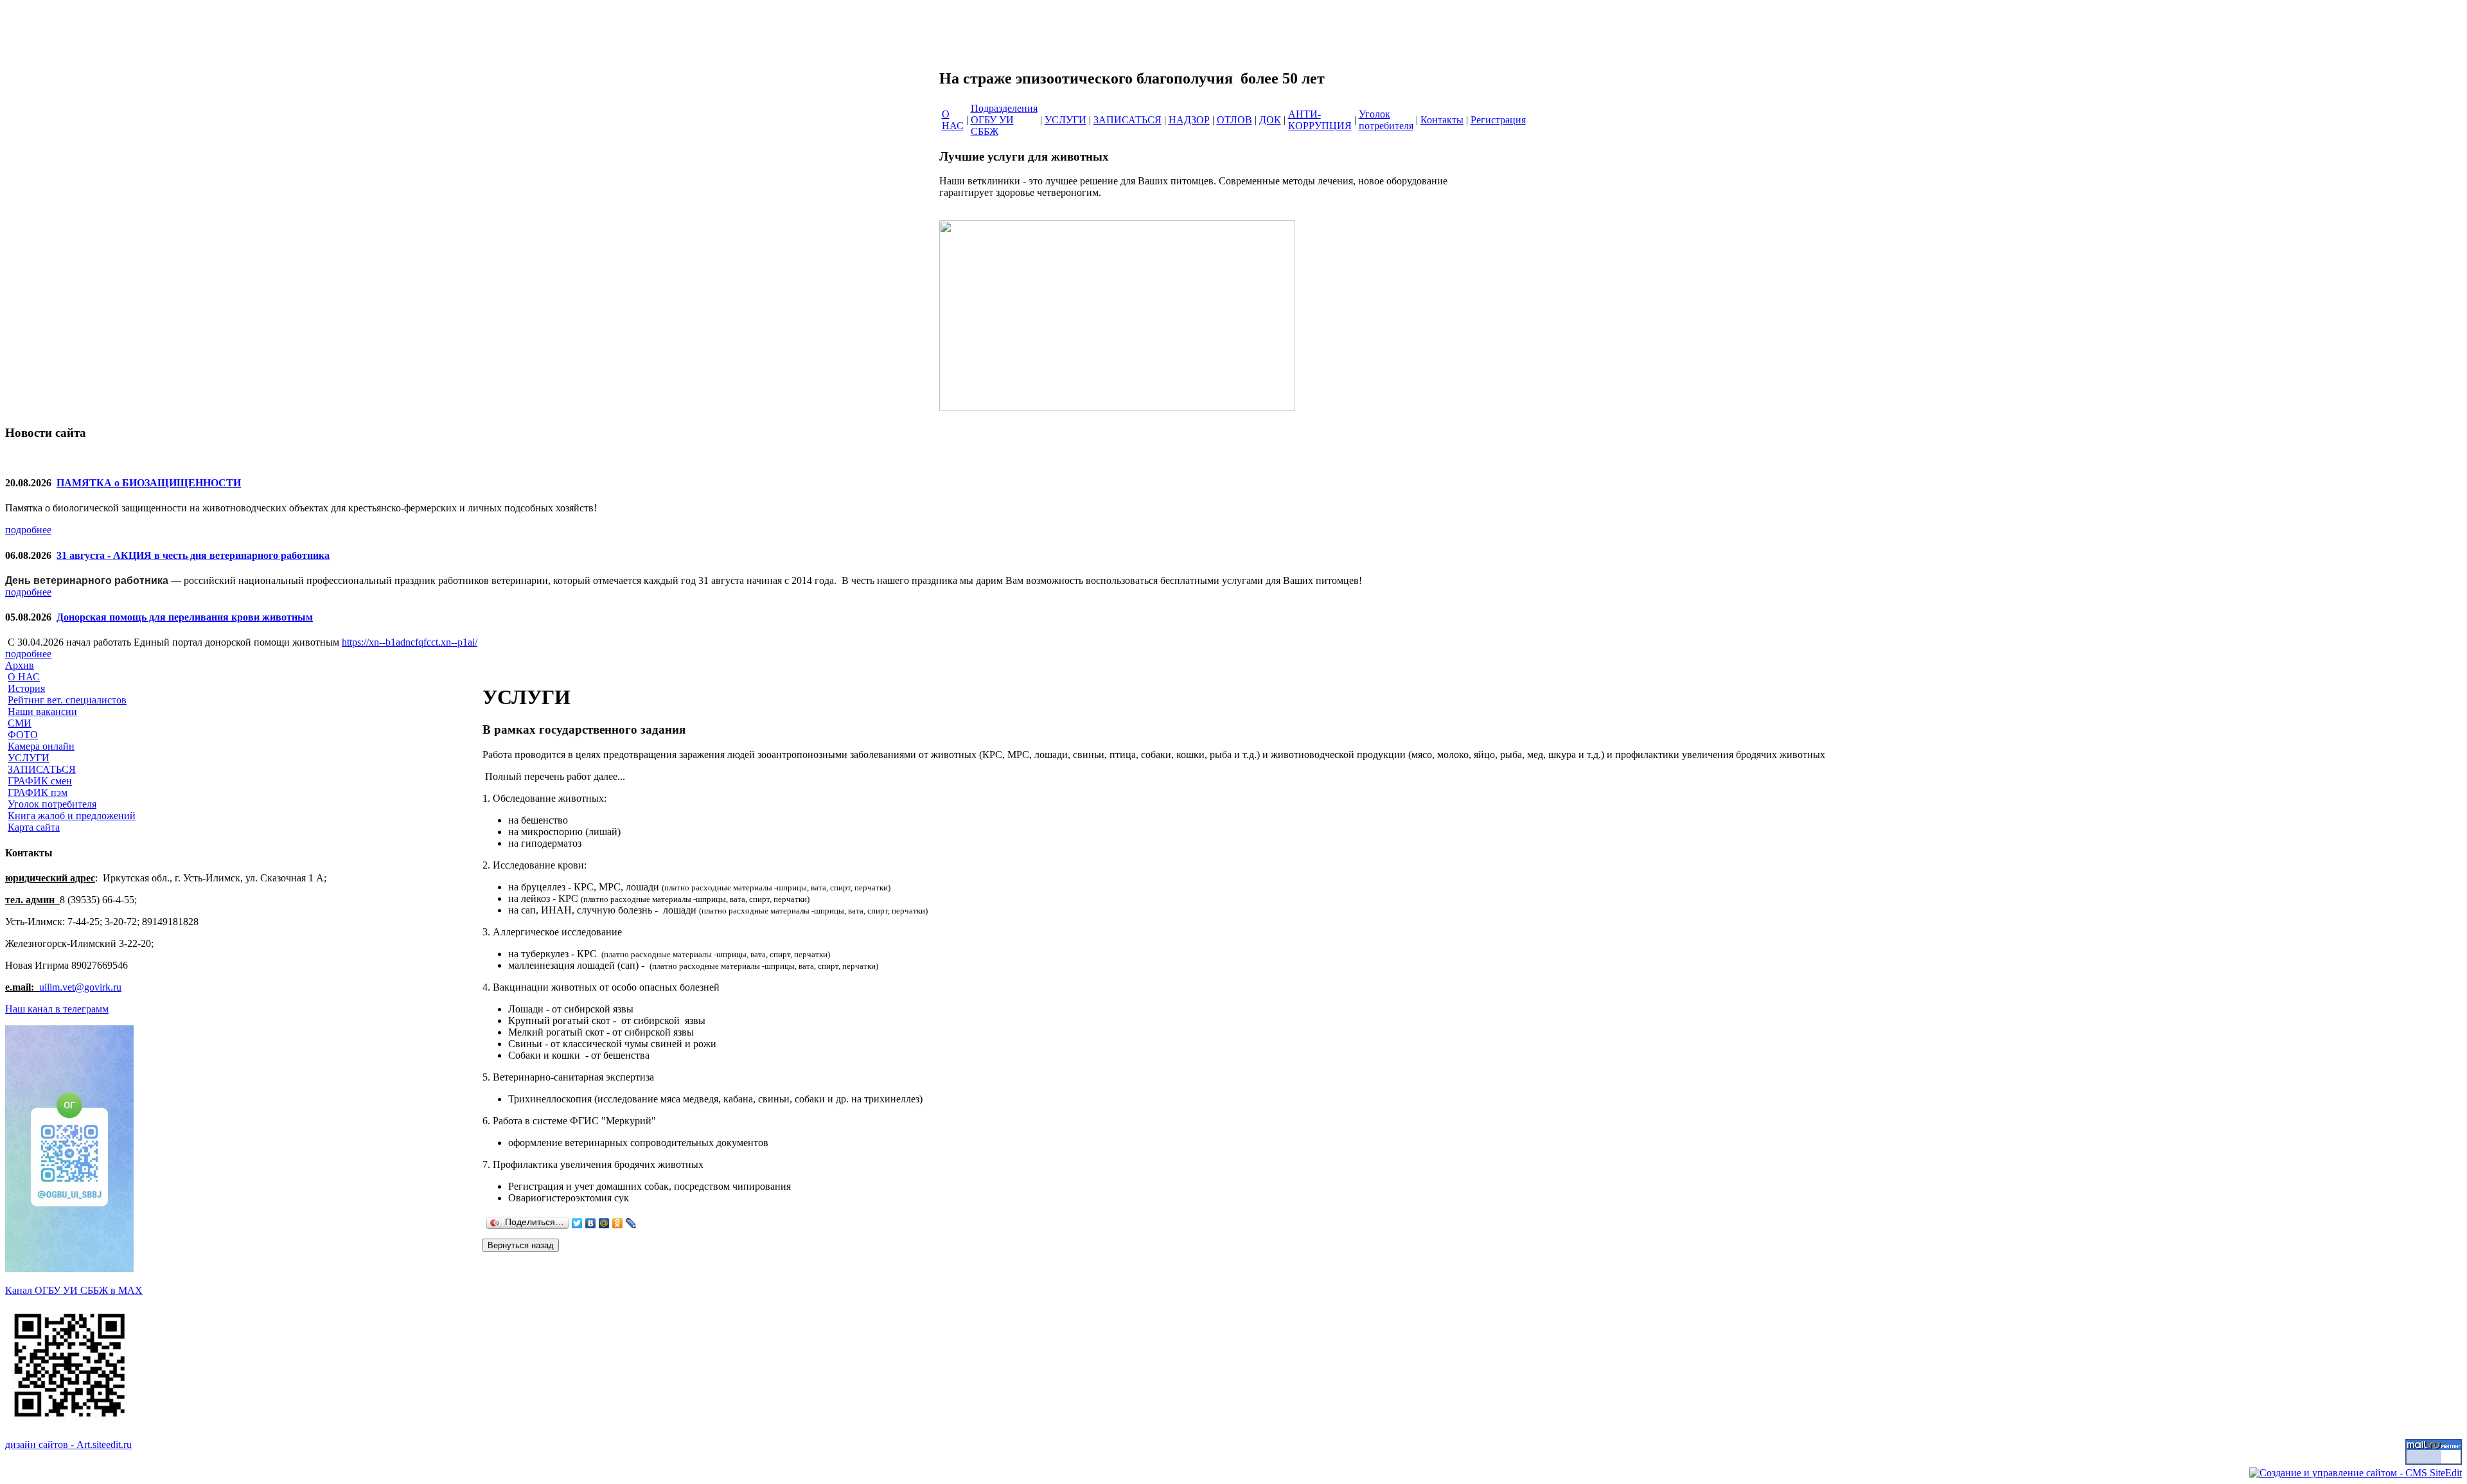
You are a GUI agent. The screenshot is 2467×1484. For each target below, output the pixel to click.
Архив (20, 665)
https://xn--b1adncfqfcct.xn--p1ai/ (410, 642)
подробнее (28, 530)
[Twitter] (577, 1223)
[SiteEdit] (645, 1223)
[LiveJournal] (631, 1223)
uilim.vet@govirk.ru (80, 987)
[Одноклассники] (618, 1223)
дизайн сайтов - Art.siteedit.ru (68, 1444)
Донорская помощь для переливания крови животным (185, 617)
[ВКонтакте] (591, 1223)
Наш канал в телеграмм (57, 1009)
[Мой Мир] (604, 1223)
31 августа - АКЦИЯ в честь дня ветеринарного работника (193, 555)
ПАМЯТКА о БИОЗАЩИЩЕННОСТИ (149, 483)
